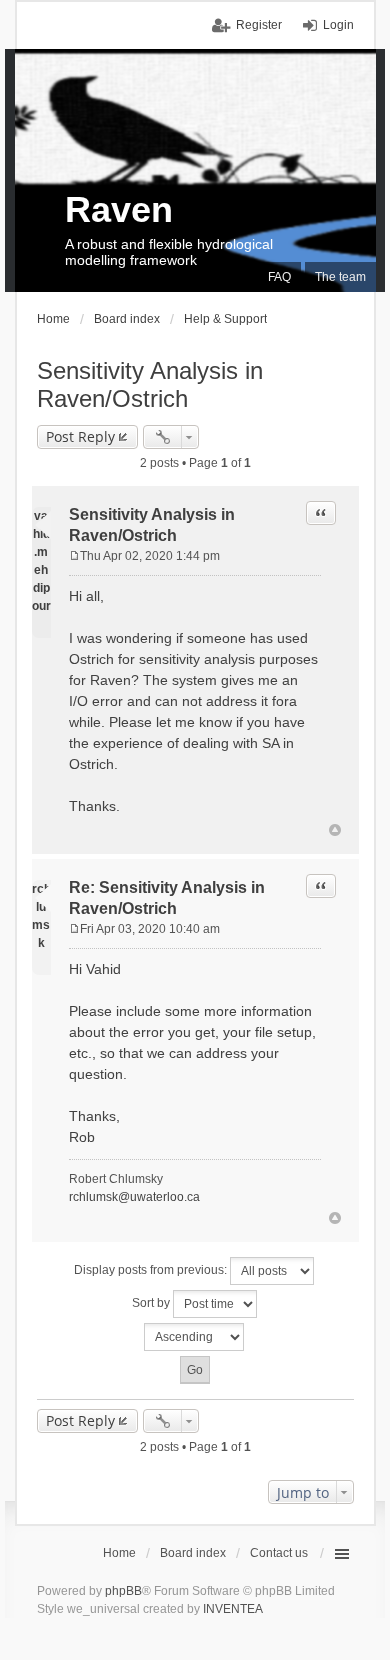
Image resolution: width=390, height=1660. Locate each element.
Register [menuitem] (259, 25)
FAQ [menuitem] (279, 277)
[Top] (335, 830)
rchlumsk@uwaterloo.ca (134, 1197)
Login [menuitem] (338, 25)
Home (119, 1553)
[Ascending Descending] (195, 1337)
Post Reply (80, 436)
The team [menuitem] (340, 277)
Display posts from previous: (152, 1270)
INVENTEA (233, 1609)
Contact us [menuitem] (279, 1553)
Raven (119, 209)
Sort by (152, 1303)
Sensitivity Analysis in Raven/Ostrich (150, 384)
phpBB (123, 1591)
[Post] (74, 556)
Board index (193, 1553)
